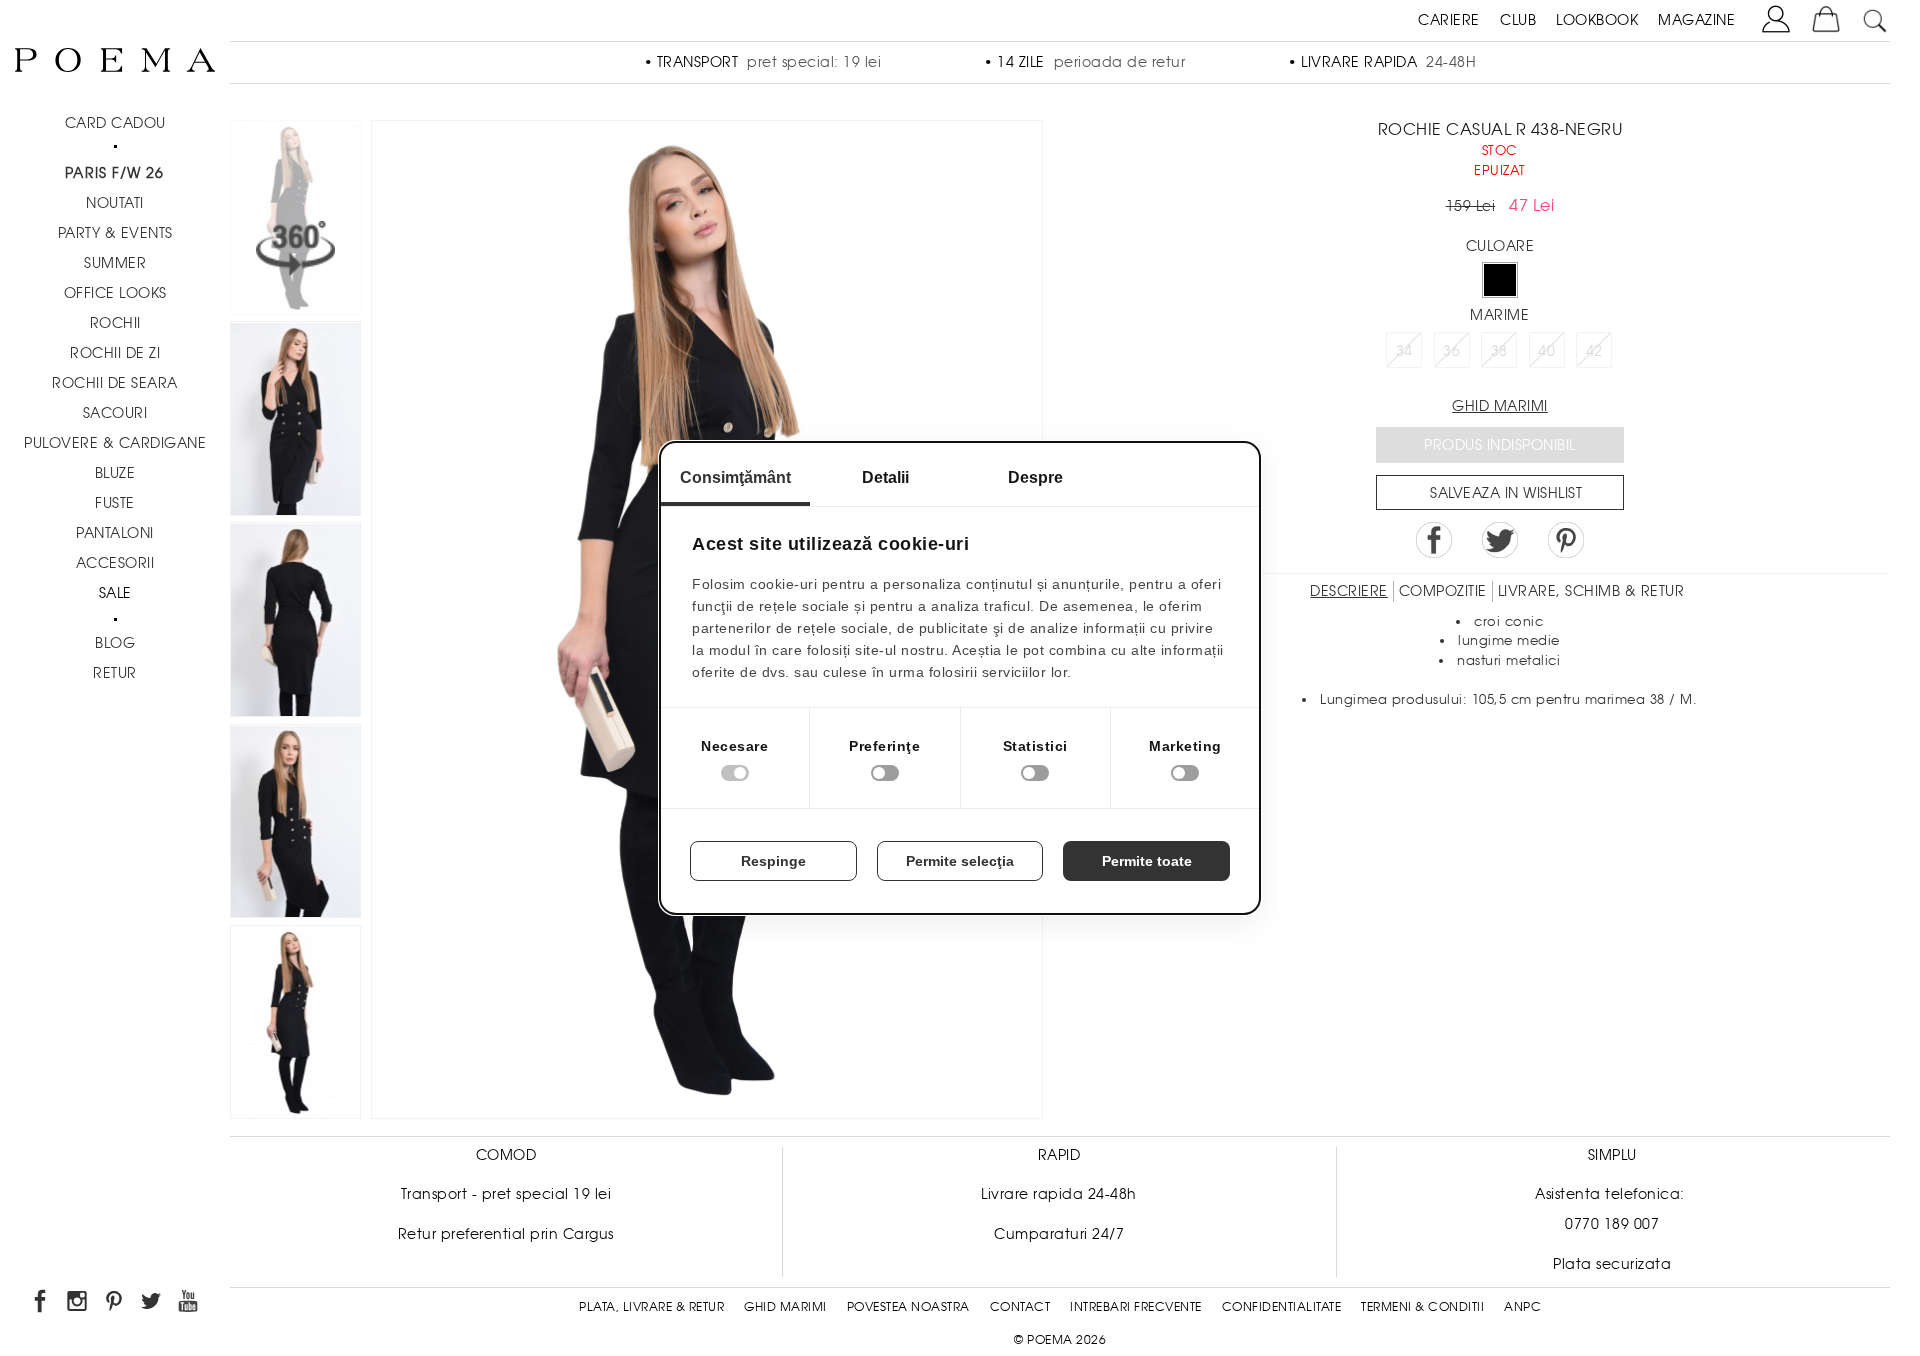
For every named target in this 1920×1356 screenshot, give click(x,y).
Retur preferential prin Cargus (506, 1234)
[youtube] (189, 1304)
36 (1451, 351)
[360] (295, 220)
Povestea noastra (908, 1307)
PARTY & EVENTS (115, 233)
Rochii (115, 323)
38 (1499, 351)
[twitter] (152, 1304)
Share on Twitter (1500, 540)
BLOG (115, 643)
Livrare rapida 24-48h (1059, 1194)
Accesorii (115, 563)
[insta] (78, 1304)
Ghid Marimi (785, 1307)
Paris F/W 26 (114, 173)
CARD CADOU (115, 123)
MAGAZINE (1696, 20)
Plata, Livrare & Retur (651, 1307)
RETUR (115, 673)
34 (1404, 351)
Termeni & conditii (1422, 1307)
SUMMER (115, 263)
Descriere (1349, 591)
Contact (1020, 1307)
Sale (115, 593)
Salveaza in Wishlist (1506, 493)
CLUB (1518, 20)
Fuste (115, 503)
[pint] (115, 1304)
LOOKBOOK (1597, 20)
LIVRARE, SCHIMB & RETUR (1591, 591)
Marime (1499, 315)
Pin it (1566, 540)
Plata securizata (1612, 1264)
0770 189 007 (1612, 1224)
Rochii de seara (115, 383)
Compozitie (1443, 591)
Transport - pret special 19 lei (506, 1194)
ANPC (1522, 1307)
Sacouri (115, 413)
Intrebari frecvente (1136, 1307)
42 (1594, 351)
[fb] (41, 1304)
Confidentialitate (1282, 1307)
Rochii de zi (115, 353)
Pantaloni (115, 533)
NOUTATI (115, 203)
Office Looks (115, 293)
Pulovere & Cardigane (115, 443)
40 (1546, 351)
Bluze (115, 473)
